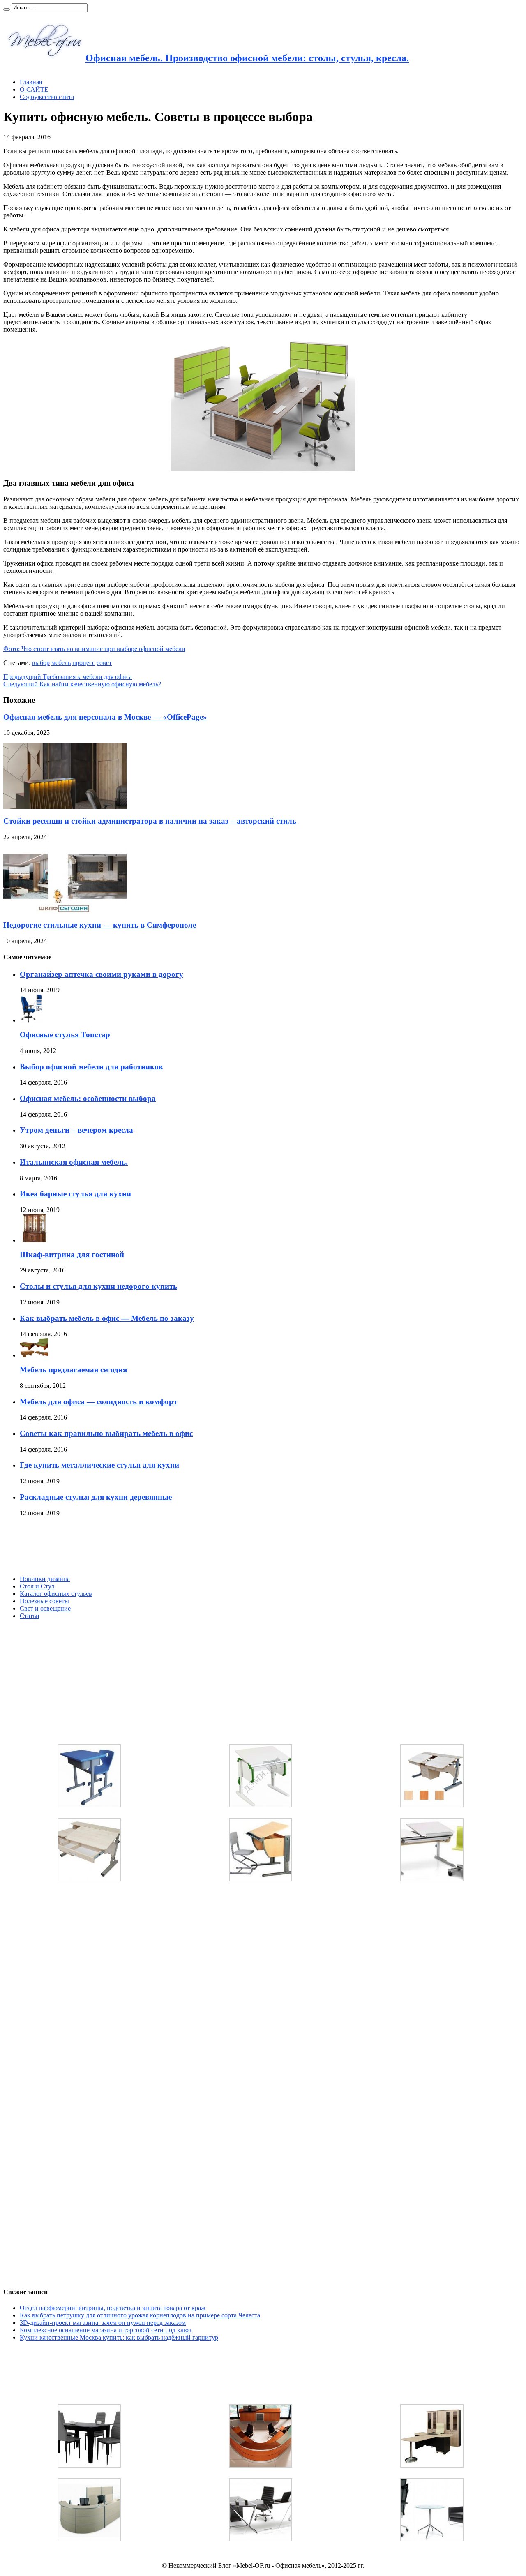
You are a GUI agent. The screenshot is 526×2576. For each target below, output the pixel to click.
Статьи (30, 1616)
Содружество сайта (47, 97)
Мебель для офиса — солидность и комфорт (98, 1402)
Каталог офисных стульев (56, 1594)
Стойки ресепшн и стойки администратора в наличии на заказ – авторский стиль (150, 821)
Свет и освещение (45, 1608)
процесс (84, 663)
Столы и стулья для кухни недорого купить (98, 1286)
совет (104, 663)
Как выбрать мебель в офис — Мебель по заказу (107, 1318)
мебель (61, 663)
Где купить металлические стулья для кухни (99, 1465)
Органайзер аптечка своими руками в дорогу (102, 974)
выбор (41, 663)
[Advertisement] (65, 1546)
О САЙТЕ (34, 89)
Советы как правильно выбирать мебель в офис (106, 1433)
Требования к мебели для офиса (68, 677)
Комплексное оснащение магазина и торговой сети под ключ (106, 2330)
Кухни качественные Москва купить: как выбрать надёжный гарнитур (119, 2337)
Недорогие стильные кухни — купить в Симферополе (100, 925)
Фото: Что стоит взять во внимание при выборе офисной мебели (94, 649)
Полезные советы (44, 1601)
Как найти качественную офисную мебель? (82, 684)
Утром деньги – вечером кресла (76, 1130)
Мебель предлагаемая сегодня (73, 1370)
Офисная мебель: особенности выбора (88, 1098)
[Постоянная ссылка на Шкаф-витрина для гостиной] (34, 1240)
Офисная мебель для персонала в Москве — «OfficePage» (105, 717)
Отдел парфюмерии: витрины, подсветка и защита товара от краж (113, 2308)
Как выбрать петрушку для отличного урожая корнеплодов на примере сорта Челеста (140, 2315)
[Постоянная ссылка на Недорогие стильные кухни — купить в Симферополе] (65, 911)
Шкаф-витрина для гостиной (72, 1255)
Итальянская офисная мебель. (74, 1162)
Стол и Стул (37, 1586)
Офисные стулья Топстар (65, 1035)
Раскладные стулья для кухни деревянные (96, 1497)
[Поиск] (7, 9)
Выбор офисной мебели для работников (91, 1067)
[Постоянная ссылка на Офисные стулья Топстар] (31, 1020)
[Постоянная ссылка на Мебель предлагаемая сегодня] (34, 1355)
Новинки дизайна (45, 1579)
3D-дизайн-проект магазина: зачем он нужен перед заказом (103, 2323)
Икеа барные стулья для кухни (75, 1194)
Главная (31, 82)
